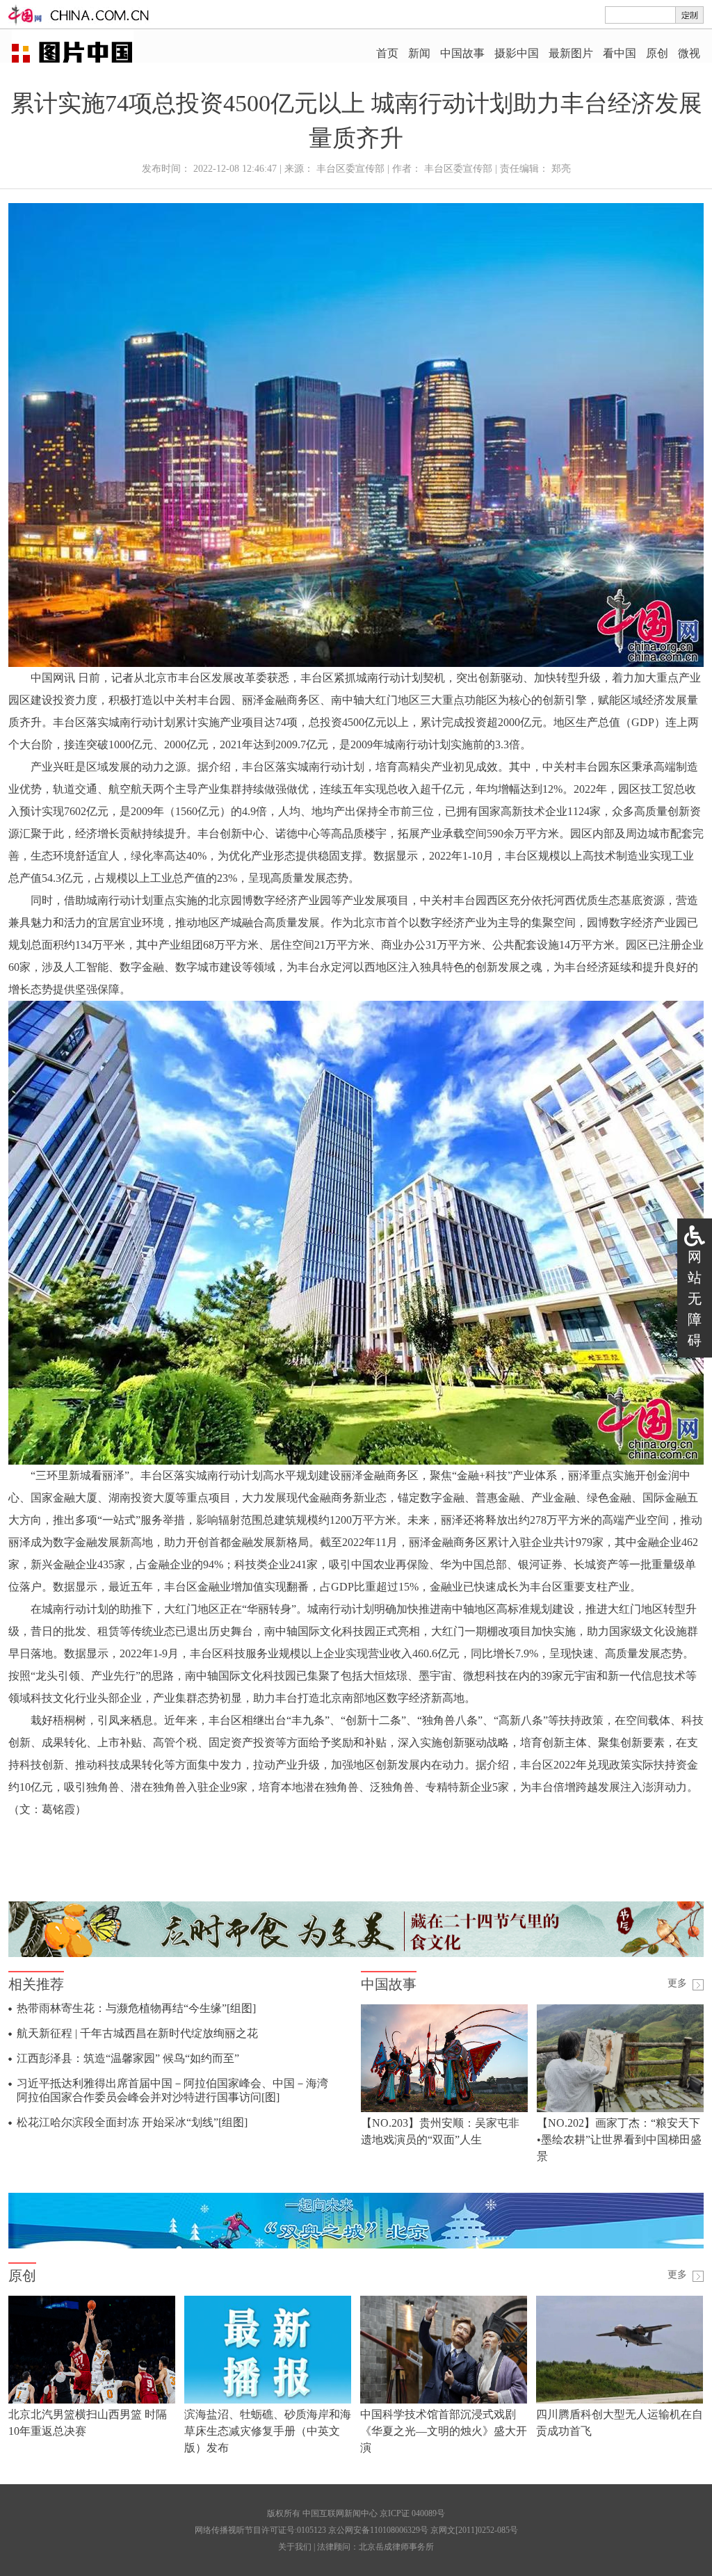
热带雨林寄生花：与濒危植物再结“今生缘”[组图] (136, 2008)
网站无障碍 (695, 1298)
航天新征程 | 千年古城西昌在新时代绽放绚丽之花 (137, 2033)
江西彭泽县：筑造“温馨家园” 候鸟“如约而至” (128, 2058)
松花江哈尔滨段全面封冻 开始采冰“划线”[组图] (132, 2122)
